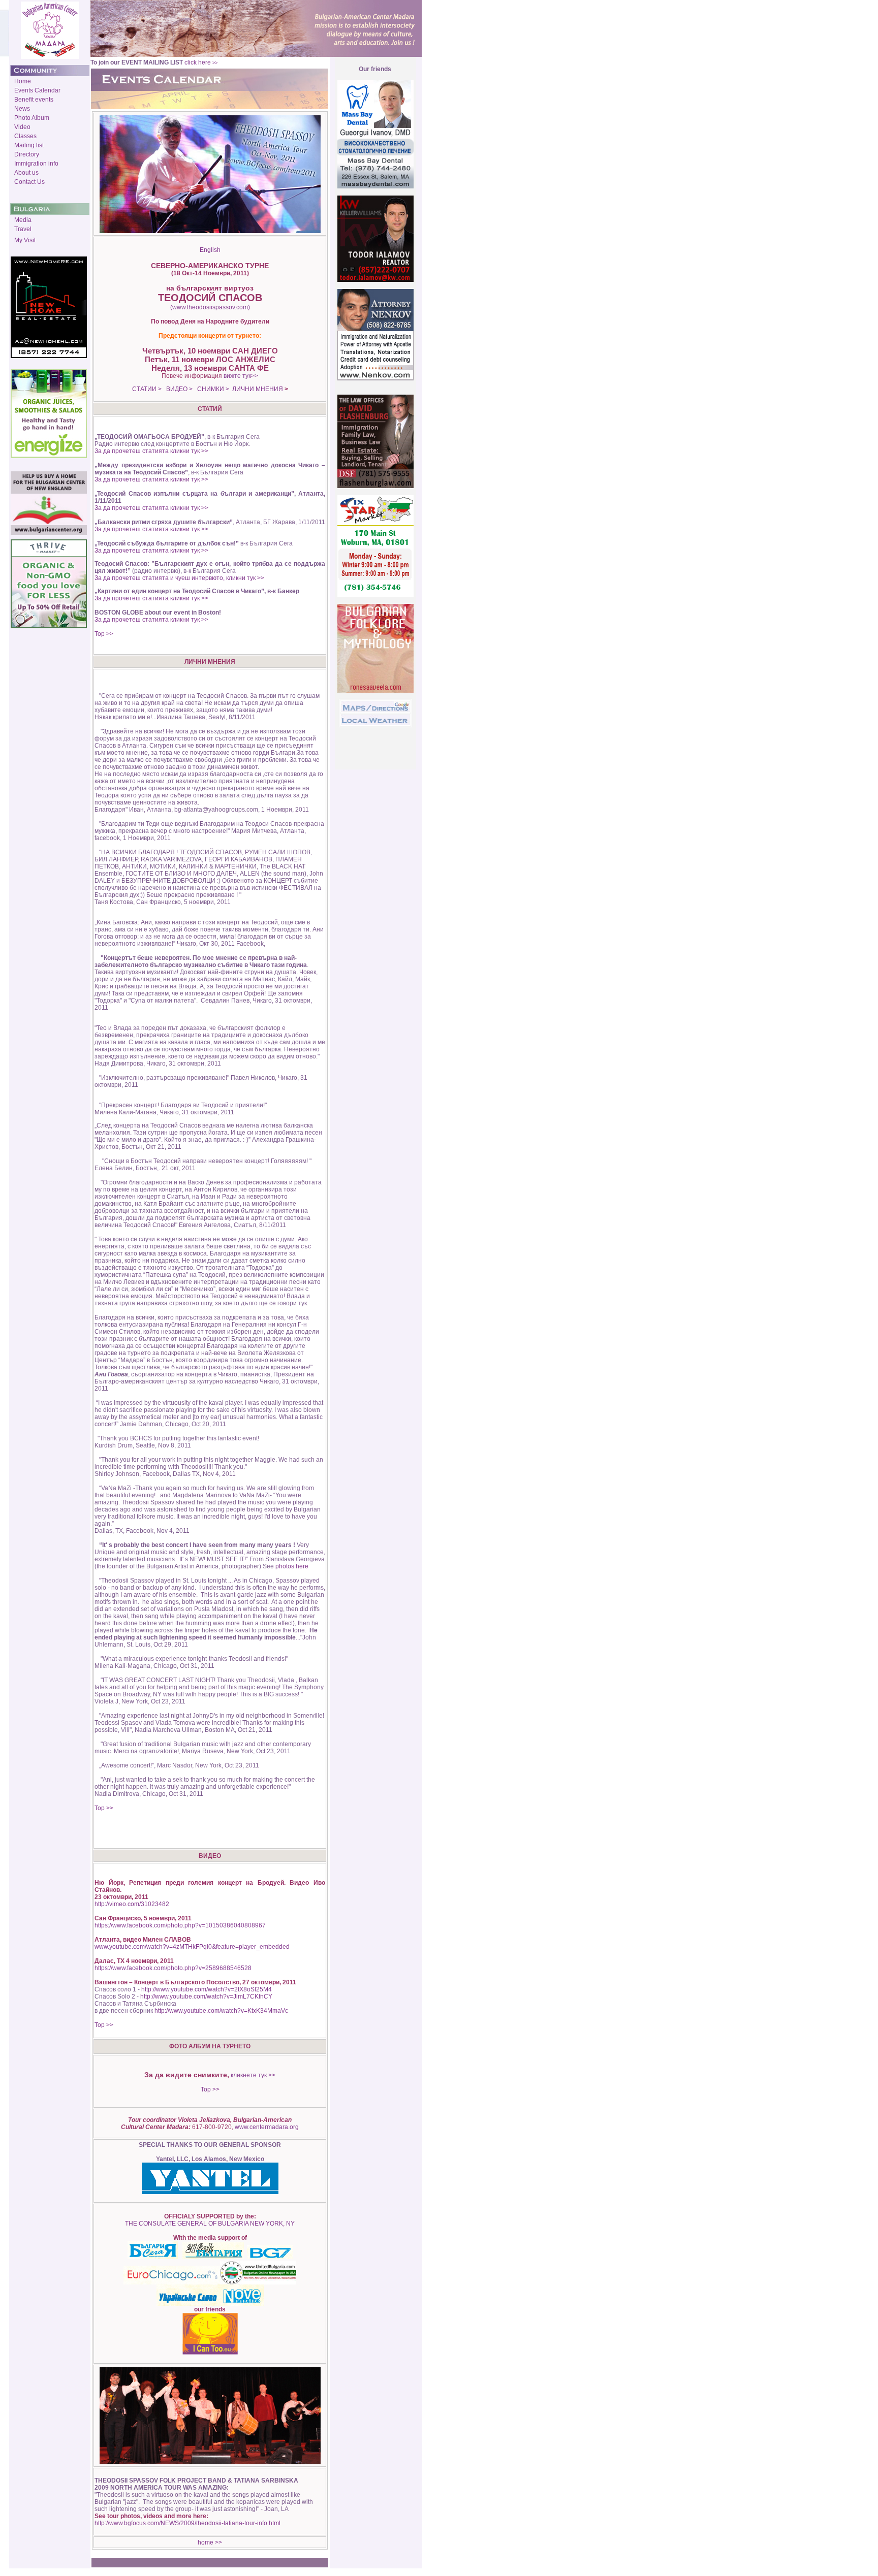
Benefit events (34, 100)
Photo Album (32, 118)
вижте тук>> (241, 376)
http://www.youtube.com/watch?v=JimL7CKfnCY (206, 1997)
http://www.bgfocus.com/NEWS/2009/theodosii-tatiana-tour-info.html (187, 2523)
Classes (25, 136)
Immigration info (36, 164)
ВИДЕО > (179, 389)
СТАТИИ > (147, 389)
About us (26, 173)
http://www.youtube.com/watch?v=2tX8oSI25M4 (207, 1989)
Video (22, 127)
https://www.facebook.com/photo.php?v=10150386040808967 (180, 1925)
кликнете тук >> (252, 2075)
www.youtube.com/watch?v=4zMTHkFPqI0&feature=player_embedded (192, 1947)
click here (201, 62)
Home (23, 81)
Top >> (104, 634)
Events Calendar (37, 90)
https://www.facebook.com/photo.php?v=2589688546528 (173, 1968)
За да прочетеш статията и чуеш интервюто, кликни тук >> (179, 578)
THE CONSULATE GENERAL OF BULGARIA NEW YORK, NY (210, 2224)
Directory (27, 154)
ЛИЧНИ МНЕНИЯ (258, 389)
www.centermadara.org (267, 2127)
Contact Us (29, 182)
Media (23, 220)
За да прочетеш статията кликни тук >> (151, 451)
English (210, 250)
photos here (292, 1566)
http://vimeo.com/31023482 (132, 1904)
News (22, 109)
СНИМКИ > (212, 389)
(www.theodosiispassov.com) (210, 307)
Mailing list (29, 145)
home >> (210, 2542)
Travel (23, 229)
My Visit (25, 240)
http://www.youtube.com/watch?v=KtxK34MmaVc (221, 2011)
